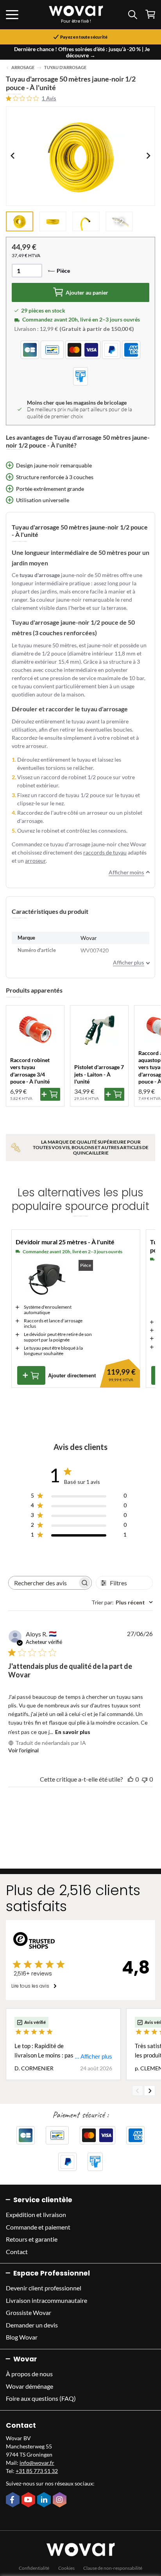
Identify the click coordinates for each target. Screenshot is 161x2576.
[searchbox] (43, 1583)
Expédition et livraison (36, 2214)
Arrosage (23, 68)
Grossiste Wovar (29, 2312)
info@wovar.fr (37, 2463)
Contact (17, 2252)
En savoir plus (73, 1732)
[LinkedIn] (45, 2500)
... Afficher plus (93, 2056)
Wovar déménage (30, 2386)
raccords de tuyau (105, 852)
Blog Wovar (22, 2337)
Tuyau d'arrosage (65, 68)
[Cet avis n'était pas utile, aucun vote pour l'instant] (145, 1779)
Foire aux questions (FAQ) (41, 2398)
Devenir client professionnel (44, 2288)
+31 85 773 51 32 (37, 2471)
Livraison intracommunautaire (47, 2300)
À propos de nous (29, 2374)
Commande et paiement (38, 2227)
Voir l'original (23, 1750)
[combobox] (122, 1602)
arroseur (35, 861)
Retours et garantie (32, 2239)
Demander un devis (32, 2325)
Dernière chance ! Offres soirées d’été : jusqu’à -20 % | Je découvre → (82, 52)
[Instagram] (61, 2500)
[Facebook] (14, 2500)
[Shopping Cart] (150, 14)
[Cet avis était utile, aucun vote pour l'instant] (131, 1779)
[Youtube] (29, 2500)
